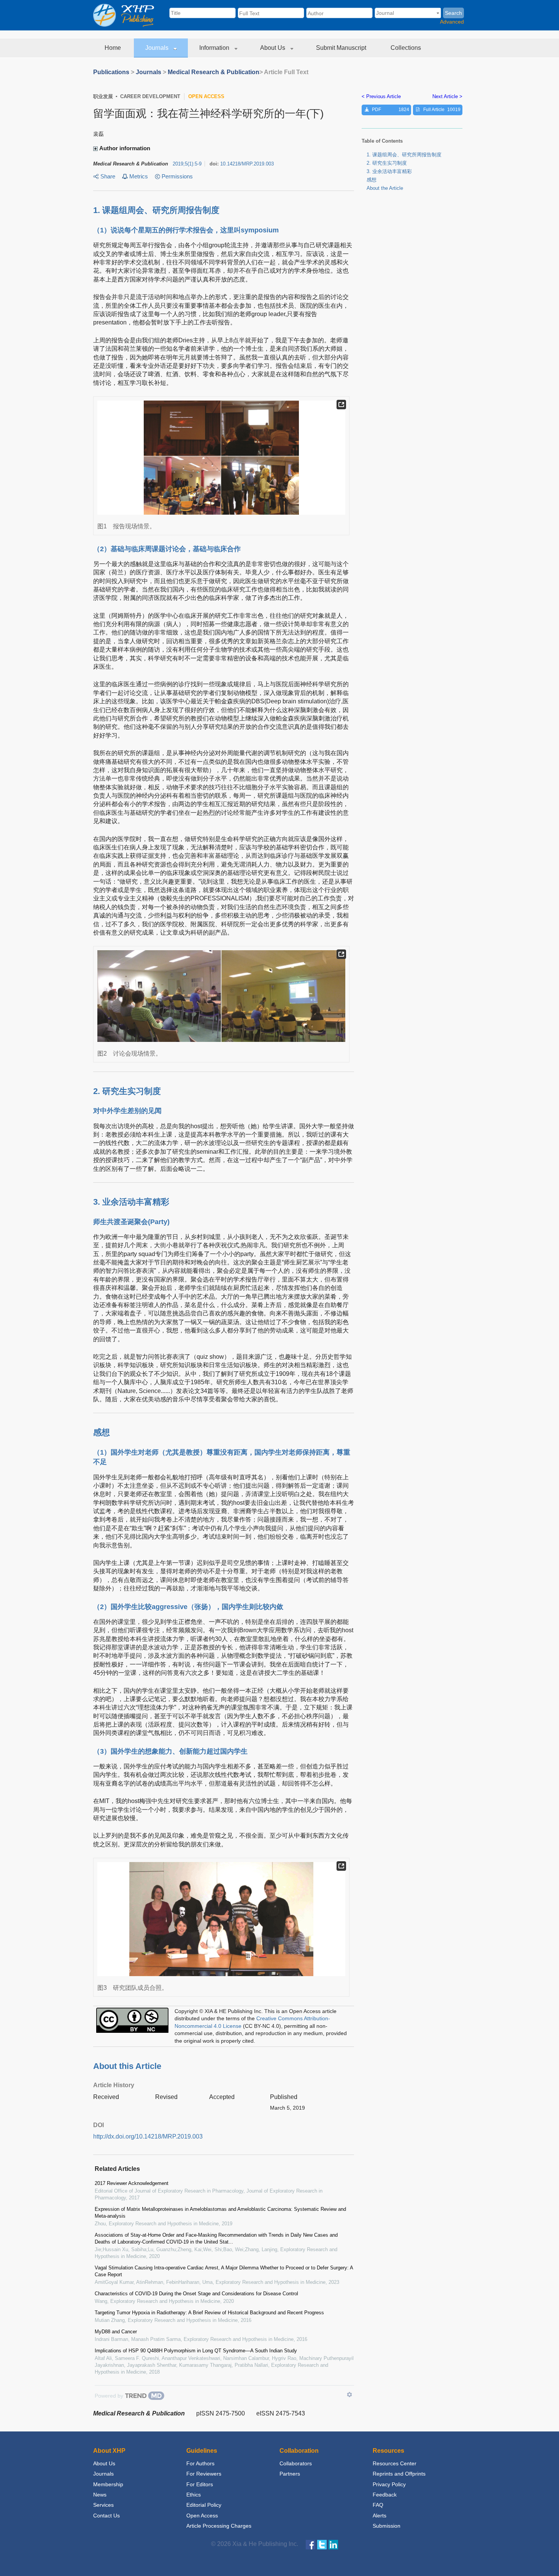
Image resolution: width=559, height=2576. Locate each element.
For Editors (200, 2484)
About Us (273, 48)
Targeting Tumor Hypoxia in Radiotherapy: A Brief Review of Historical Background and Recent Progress (209, 2313)
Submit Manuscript (342, 48)
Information (215, 48)
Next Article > (447, 96)
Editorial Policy (204, 2505)
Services (103, 2505)
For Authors (200, 2463)
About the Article (385, 188)
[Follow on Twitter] (322, 2544)
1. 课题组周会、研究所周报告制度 (404, 155)
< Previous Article (381, 96)
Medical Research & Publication (214, 72)
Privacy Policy (389, 2484)
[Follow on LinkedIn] (333, 2544)
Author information (125, 148)
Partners (290, 2474)
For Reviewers (204, 2474)
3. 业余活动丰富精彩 (389, 171)
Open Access (202, 2516)
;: (187, 164)
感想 (372, 180)
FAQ (378, 2505)
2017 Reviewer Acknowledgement (132, 2183)
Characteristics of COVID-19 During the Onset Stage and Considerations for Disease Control (196, 2294)
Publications (111, 72)
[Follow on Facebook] (310, 2544)
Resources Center (395, 2463)
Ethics (194, 2495)
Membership (108, 2484)
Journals (158, 48)
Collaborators (296, 2463)
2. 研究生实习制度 (387, 163)
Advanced (452, 22)
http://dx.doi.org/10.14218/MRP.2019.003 (148, 2136)
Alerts (380, 2516)
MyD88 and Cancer (116, 2332)
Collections (407, 48)
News (100, 2495)
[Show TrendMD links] (349, 2395)
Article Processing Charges (219, 2526)
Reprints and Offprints (399, 2474)
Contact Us (106, 2516)
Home (114, 48)
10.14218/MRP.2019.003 (247, 164)
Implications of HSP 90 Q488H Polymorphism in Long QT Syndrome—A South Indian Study (196, 2351)
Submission (387, 2526)
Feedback (385, 2495)
